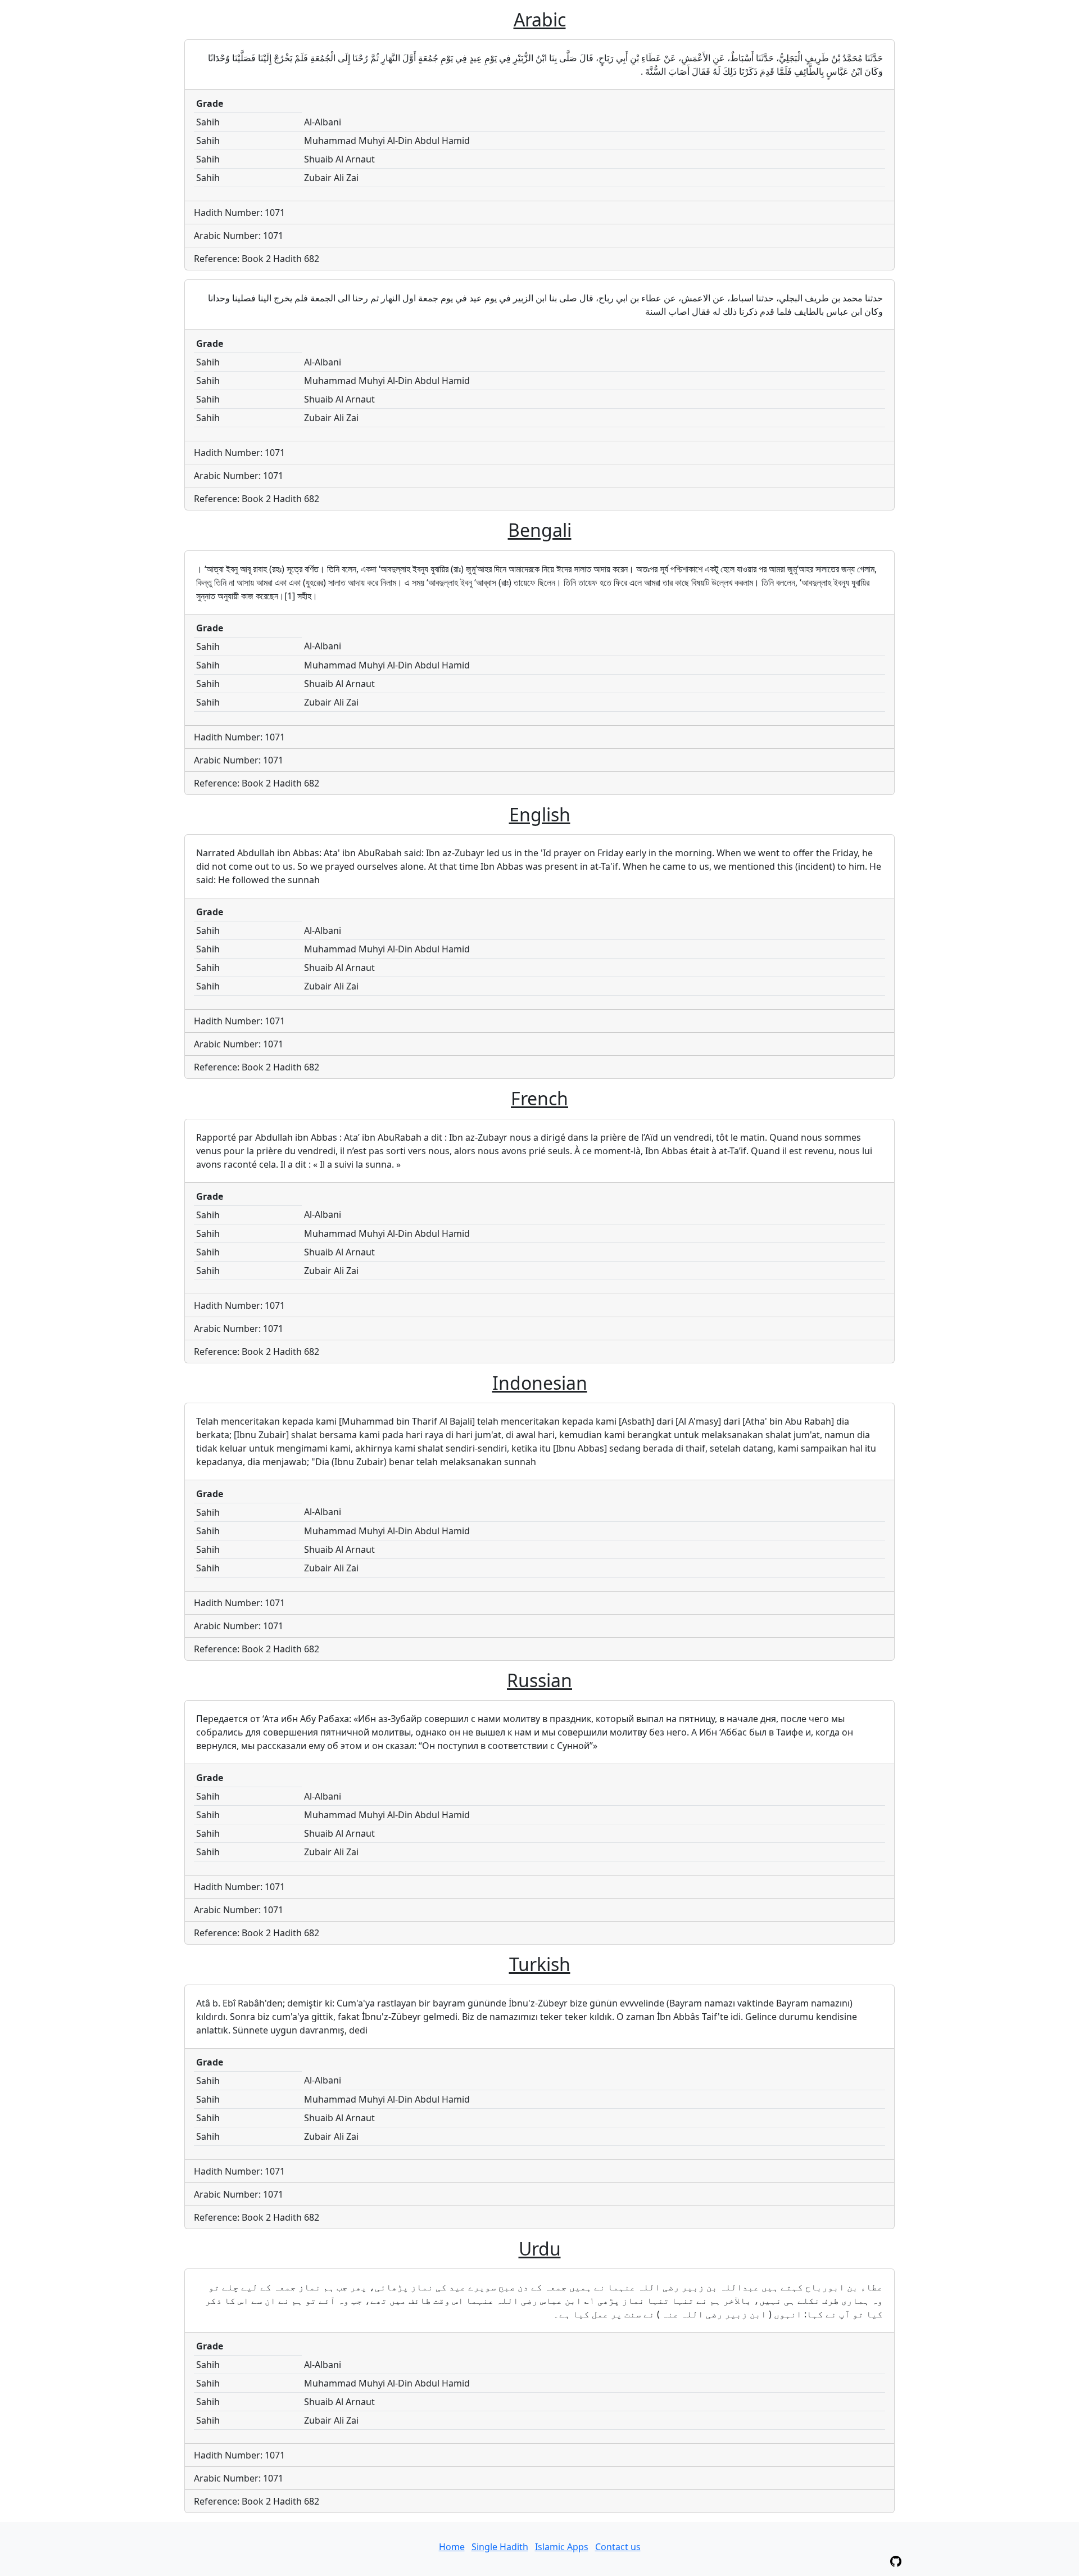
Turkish (540, 1964)
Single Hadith (500, 2547)
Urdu (540, 2249)
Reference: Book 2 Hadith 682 (257, 259)
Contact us (618, 2547)
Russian (539, 1680)
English (540, 814)
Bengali (540, 530)
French (539, 1098)
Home (452, 2547)
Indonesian (540, 1383)
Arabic (540, 19)
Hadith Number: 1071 (239, 213)
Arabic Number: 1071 (239, 236)
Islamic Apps (562, 2547)
